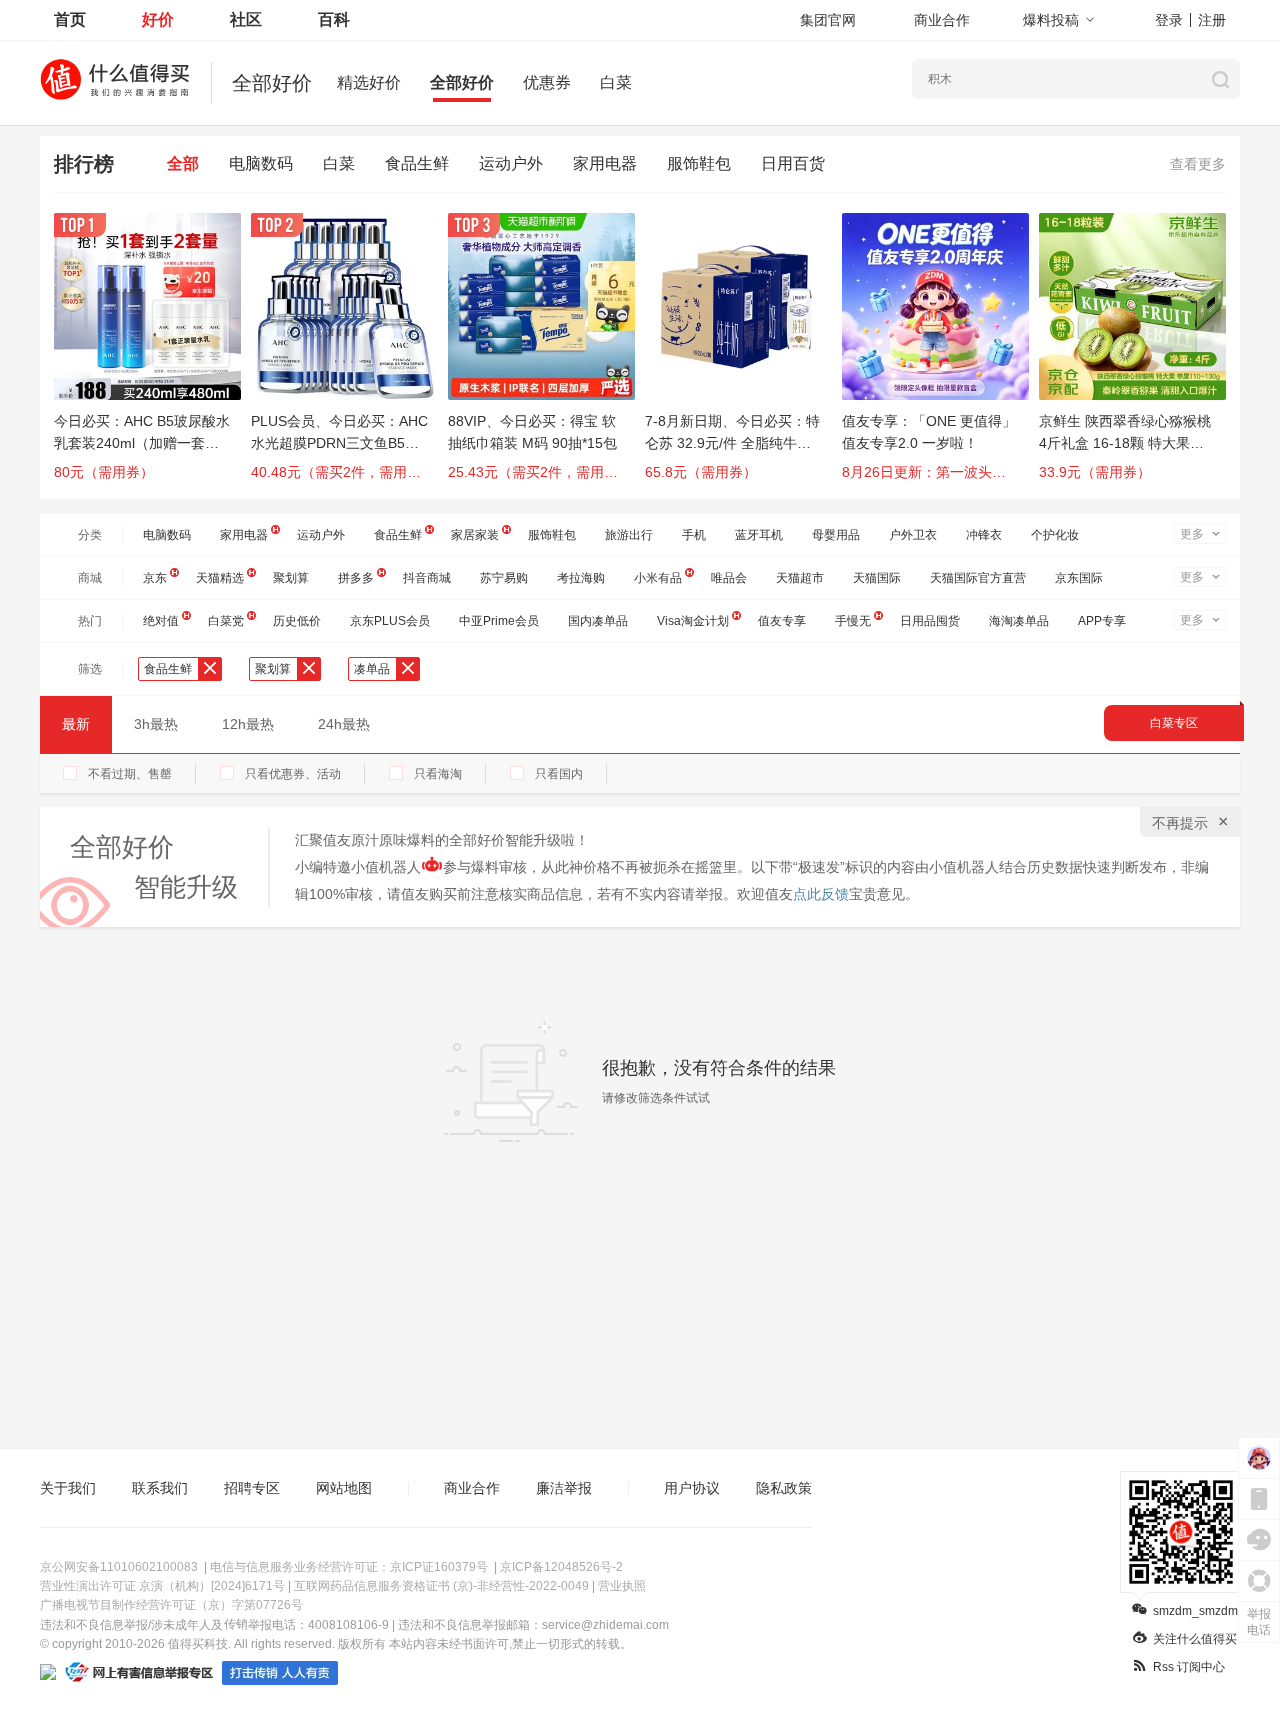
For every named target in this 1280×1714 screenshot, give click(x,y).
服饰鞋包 (699, 163)
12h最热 (248, 724)
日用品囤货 (930, 621)
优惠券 (547, 82)
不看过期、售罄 (130, 774)
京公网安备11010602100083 (119, 1567)
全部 (183, 163)
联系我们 (160, 1488)
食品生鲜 (417, 163)
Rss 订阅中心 (1189, 1667)
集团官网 (828, 20)
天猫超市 (800, 578)
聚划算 (291, 578)
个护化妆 (1055, 535)
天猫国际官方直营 (978, 578)
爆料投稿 (1051, 20)
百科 (334, 19)
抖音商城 (427, 578)
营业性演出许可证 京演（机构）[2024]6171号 (162, 1586)
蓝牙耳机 (759, 535)
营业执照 (622, 1586)
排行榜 (84, 164)
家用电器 (605, 163)
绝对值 (161, 621)
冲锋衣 (984, 535)
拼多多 (356, 578)
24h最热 (344, 724)
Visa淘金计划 (693, 621)
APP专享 (1102, 621)
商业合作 (942, 20)
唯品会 (729, 578)
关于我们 (68, 1488)
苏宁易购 (504, 578)
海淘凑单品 (1019, 621)
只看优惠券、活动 (293, 774)
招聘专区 (252, 1488)
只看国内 (559, 774)
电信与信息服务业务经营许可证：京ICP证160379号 (349, 1567)
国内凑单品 (598, 621)
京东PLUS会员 (390, 621)
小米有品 (658, 578)
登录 (1169, 20)
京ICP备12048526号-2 (561, 1567)
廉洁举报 (564, 1488)
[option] (152, 356)
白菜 (616, 82)
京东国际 (1079, 578)
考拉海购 (581, 578)
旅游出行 (629, 535)
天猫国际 (877, 578)
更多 (1192, 534)
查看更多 (1198, 164)
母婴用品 (836, 535)
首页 (70, 19)
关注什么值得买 (1195, 1639)
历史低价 (297, 621)
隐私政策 (784, 1488)
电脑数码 (261, 163)
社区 (246, 19)
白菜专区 (1174, 723)
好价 (158, 19)
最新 (76, 724)
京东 (155, 578)
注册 (1212, 20)
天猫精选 (220, 578)
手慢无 (853, 621)
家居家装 (475, 535)
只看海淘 (438, 774)
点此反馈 (821, 894)
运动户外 (511, 163)
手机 (694, 535)
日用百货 (793, 163)
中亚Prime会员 (499, 621)
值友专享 (782, 621)
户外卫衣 (913, 535)
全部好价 (462, 82)
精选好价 (369, 82)
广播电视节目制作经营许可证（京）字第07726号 (171, 1605)
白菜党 (226, 621)
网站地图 (344, 1488)
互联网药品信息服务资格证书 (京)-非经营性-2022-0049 (441, 1586)
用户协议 (692, 1488)
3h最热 (156, 724)
